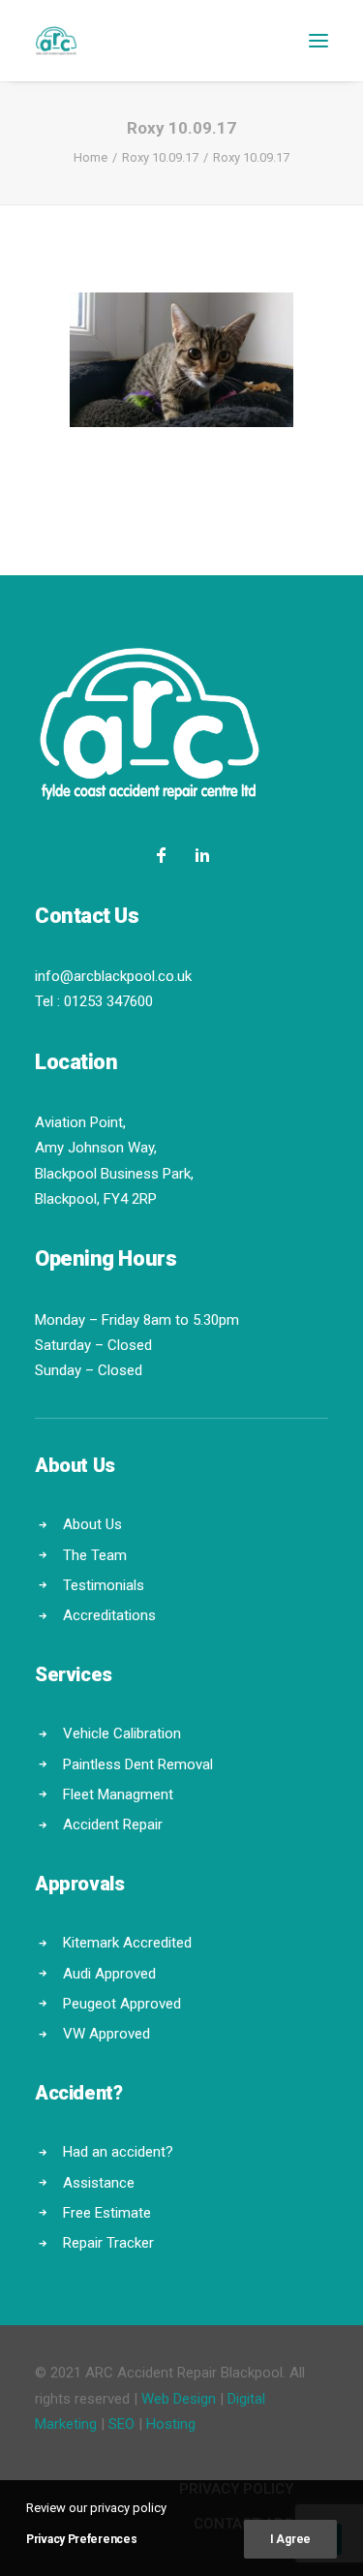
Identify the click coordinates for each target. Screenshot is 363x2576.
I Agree (290, 2539)
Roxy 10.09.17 (160, 157)
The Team (95, 1555)
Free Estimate (107, 2213)
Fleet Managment (118, 1794)
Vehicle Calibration (122, 1733)
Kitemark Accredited (127, 1943)
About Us (92, 1524)
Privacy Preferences (81, 2539)
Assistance (99, 2183)
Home (91, 157)
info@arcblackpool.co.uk (113, 976)
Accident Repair (113, 1825)
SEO (121, 2424)
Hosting (171, 2424)
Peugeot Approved (122, 2004)
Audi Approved (109, 1974)
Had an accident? (118, 2152)
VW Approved (106, 2034)
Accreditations (109, 1615)
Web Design (179, 2399)
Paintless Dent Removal (138, 1764)
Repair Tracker (108, 2243)
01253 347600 (108, 1001)
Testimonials (104, 1585)
